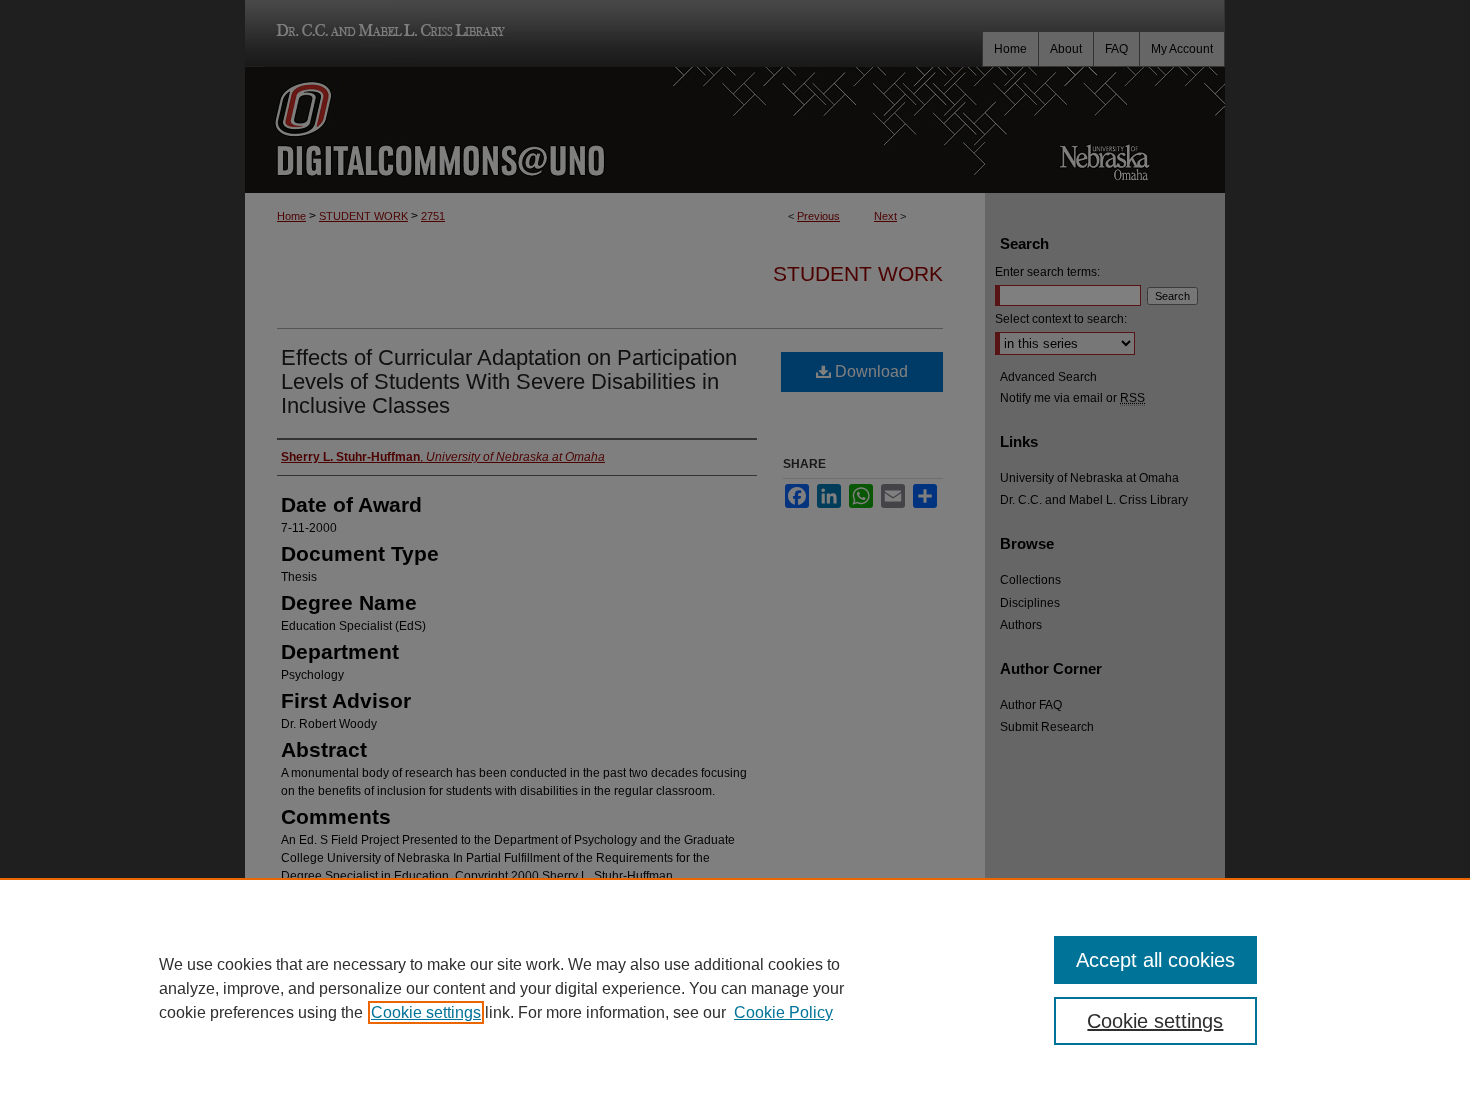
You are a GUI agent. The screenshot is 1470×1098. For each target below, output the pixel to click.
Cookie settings (426, 1012)
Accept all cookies (1155, 960)
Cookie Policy (783, 1012)
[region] (735, 988)
